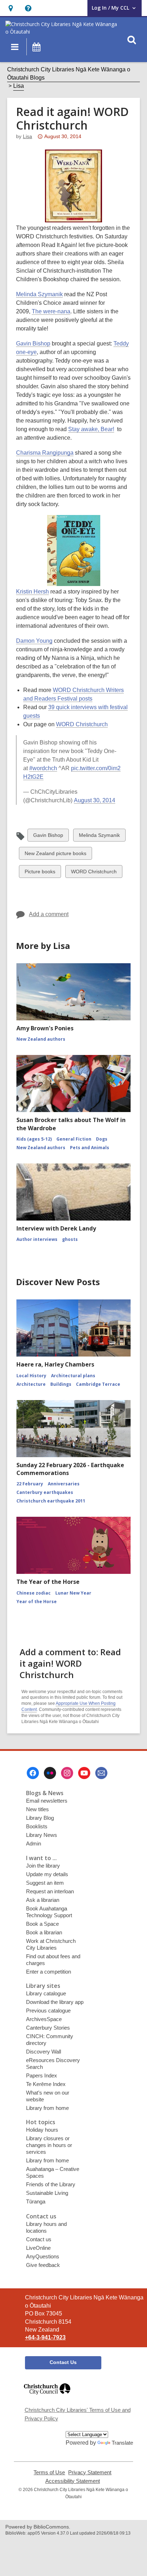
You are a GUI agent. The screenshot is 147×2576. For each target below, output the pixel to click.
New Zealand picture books (55, 855)
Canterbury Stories (48, 2028)
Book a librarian (44, 1932)
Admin (34, 1843)
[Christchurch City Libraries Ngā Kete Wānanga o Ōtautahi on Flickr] (50, 1773)
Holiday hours (42, 2130)
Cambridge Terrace (98, 1384)
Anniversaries (64, 1484)
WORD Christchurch (82, 724)
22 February (30, 1484)
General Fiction (74, 1139)
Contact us (39, 2239)
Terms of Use (49, 2473)
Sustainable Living (47, 2193)
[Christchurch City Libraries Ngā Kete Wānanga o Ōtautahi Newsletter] (101, 1773)
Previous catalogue (48, 2011)
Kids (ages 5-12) (34, 1139)
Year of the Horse (37, 1602)
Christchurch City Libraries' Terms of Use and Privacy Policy (78, 2414)
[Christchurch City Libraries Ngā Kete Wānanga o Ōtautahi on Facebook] (33, 1773)
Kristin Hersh (32, 592)
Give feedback (43, 2265)
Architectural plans (73, 1376)
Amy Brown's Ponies (45, 1028)
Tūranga (36, 2201)
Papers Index (42, 2075)
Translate (122, 2443)
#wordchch (43, 768)
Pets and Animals (90, 1148)
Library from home (47, 2108)
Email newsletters (47, 1801)
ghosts (70, 1239)
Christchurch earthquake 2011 (51, 1501)
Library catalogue (46, 1993)
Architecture (31, 1384)
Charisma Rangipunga (45, 453)
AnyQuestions (43, 2256)
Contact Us (63, 2362)
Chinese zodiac (34, 1593)
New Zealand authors (41, 1039)
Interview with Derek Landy (56, 1228)
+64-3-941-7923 (45, 2337)
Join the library (43, 1866)
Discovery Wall (44, 2052)
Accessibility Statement (73, 2481)
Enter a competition (49, 1972)
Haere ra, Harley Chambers (55, 1364)
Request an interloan (50, 1891)
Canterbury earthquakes (45, 1492)
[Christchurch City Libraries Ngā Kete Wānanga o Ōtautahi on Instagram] (67, 1773)
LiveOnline (38, 2248)
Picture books (40, 873)
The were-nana (51, 311)
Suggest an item (45, 1883)
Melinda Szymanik (39, 294)
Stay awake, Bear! (91, 429)
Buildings (61, 1384)
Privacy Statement (90, 2473)
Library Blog (40, 1818)
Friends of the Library (51, 2184)
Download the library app (55, 2002)
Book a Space (42, 1924)
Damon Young (34, 641)
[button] (11, 8)
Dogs (102, 1139)
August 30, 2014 (95, 800)
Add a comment (49, 914)
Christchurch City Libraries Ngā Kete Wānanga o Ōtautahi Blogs (69, 73)
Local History (31, 1376)
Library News (42, 1835)
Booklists (37, 1826)
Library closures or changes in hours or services (49, 2145)
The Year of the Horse (48, 1582)
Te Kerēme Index (46, 2084)
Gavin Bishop (33, 344)
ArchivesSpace (44, 2019)
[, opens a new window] (47, 2398)
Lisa (19, 86)
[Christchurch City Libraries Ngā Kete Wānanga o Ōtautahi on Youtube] (84, 1773)
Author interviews (37, 1239)
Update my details (47, 1874)
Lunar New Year (73, 1593)
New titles (37, 1809)
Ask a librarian (43, 1900)
